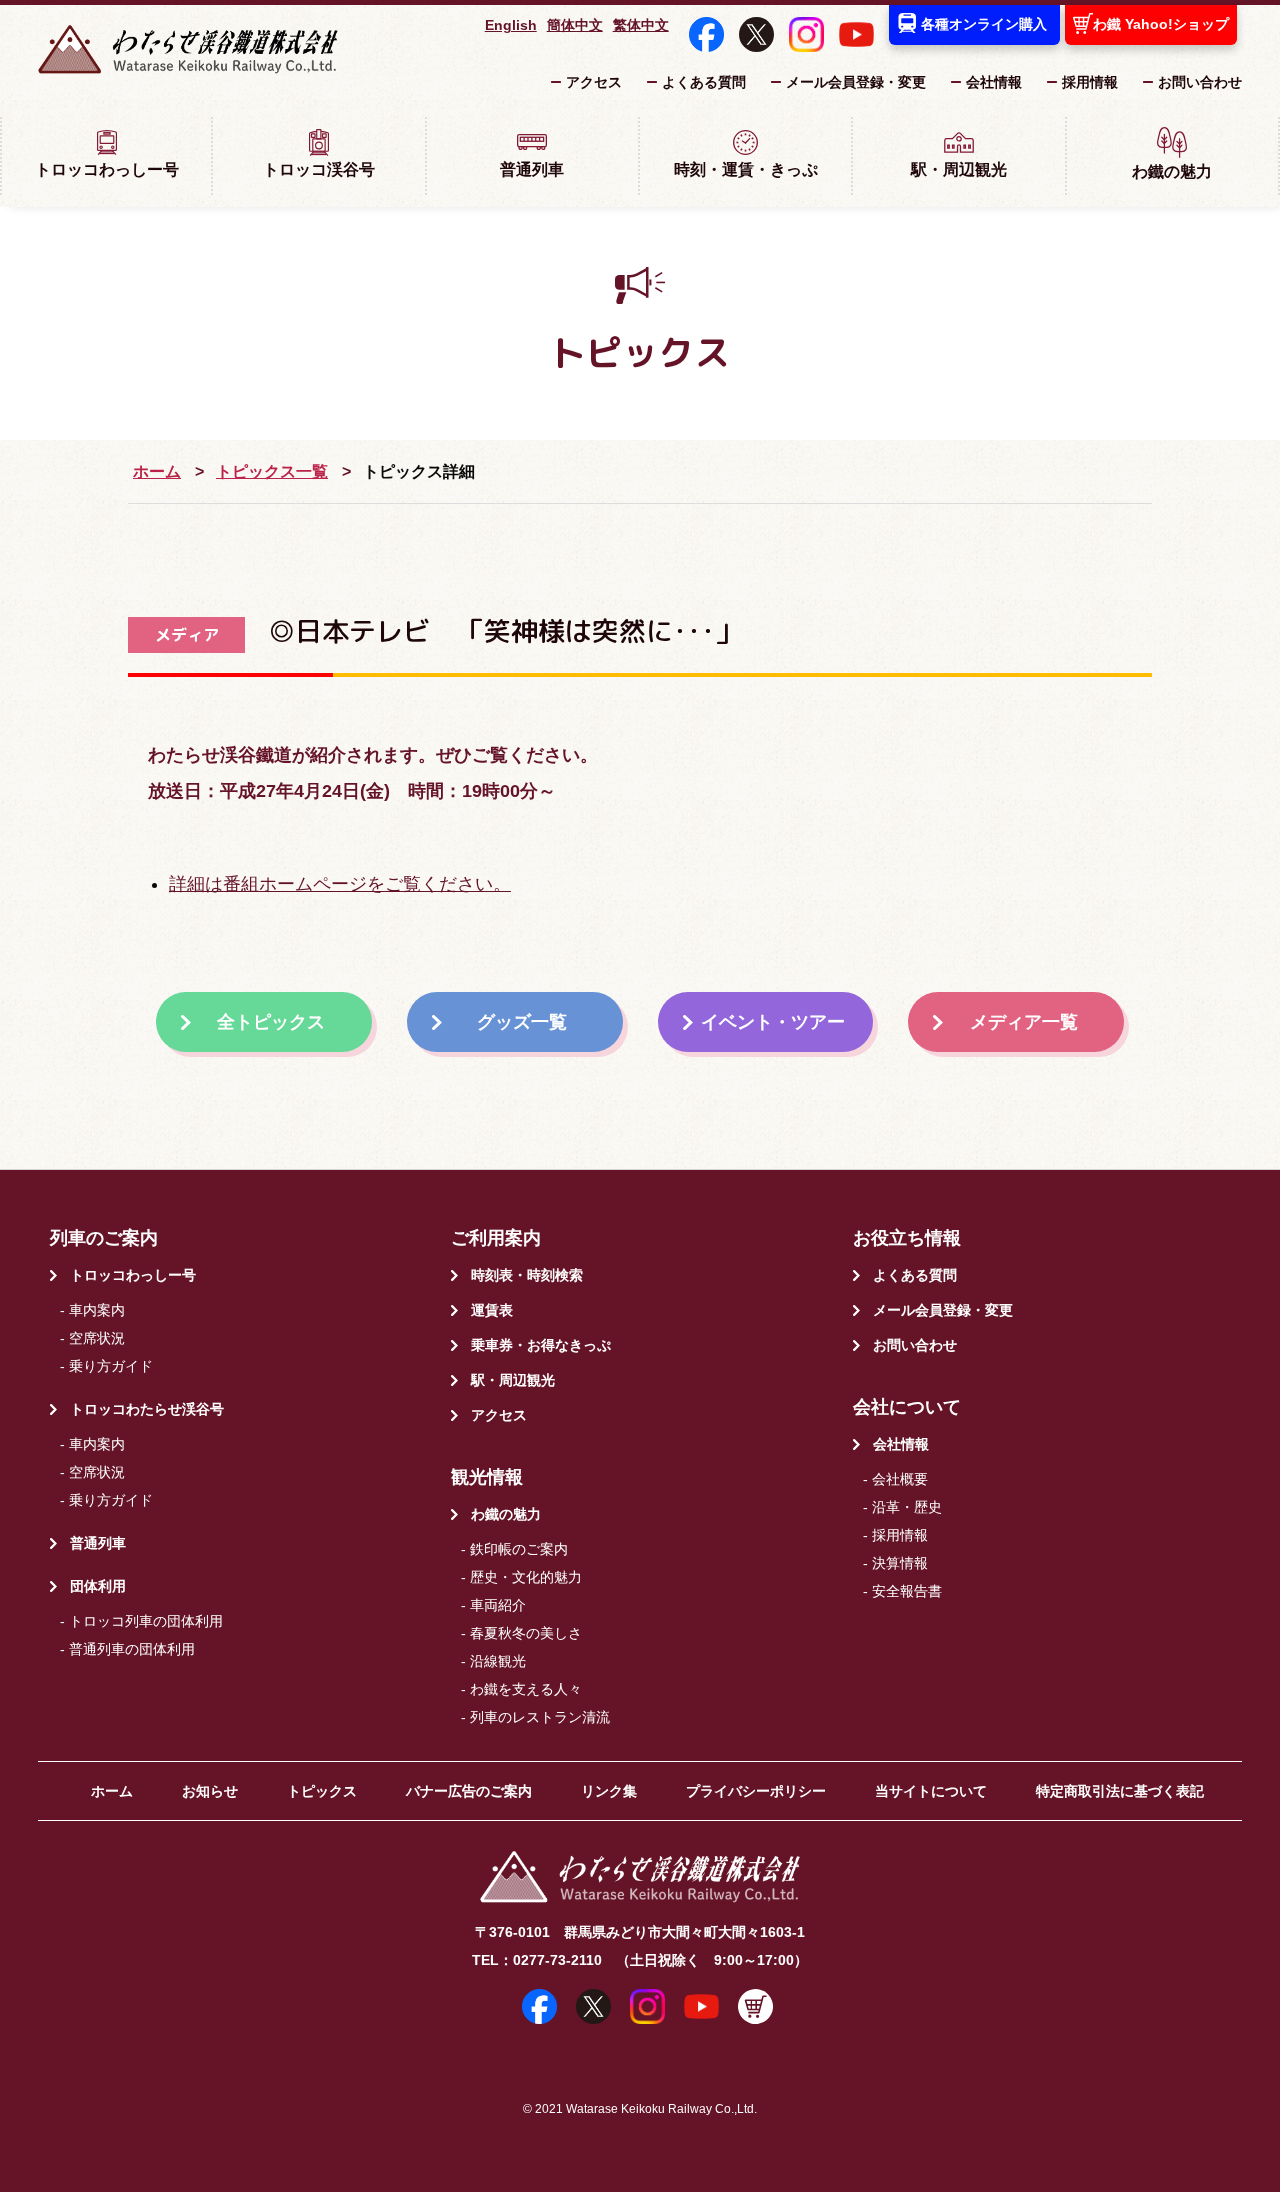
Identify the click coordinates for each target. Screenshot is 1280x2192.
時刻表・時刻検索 (527, 1275)
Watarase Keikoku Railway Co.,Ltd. (661, 2108)
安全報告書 (907, 1591)
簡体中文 (575, 25)
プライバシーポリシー (756, 1791)
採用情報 (1090, 82)
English (511, 25)
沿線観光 (498, 1661)
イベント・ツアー (773, 1022)
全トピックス (271, 1022)
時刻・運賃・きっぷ (746, 169)
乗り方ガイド (111, 1366)
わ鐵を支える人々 (526, 1689)
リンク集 (609, 1791)
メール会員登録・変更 (856, 82)
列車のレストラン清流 (540, 1717)
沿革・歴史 (907, 1507)
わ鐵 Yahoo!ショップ (1161, 24)
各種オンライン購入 (984, 24)
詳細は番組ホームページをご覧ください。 (340, 884)
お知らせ (210, 1791)
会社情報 (994, 82)
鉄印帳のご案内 (519, 1549)
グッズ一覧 (522, 1022)
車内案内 (97, 1310)
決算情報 (900, 1563)
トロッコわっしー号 (107, 169)
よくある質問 (704, 82)
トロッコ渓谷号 (319, 169)
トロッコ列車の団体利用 (146, 1621)
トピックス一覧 (272, 471)
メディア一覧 (1024, 1022)
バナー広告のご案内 (469, 1791)
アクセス (594, 82)
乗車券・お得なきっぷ (541, 1345)
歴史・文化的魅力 (526, 1577)
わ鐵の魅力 (1172, 171)
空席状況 (97, 1338)
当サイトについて (931, 1791)
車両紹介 (498, 1605)
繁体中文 (641, 25)
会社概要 (900, 1479)
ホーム (157, 471)
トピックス (322, 1791)
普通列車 (532, 169)
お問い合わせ (1200, 82)
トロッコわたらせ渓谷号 (147, 1409)
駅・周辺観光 (959, 169)
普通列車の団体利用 (132, 1649)
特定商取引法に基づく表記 (1120, 1791)
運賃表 (492, 1310)
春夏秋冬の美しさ (526, 1633)
